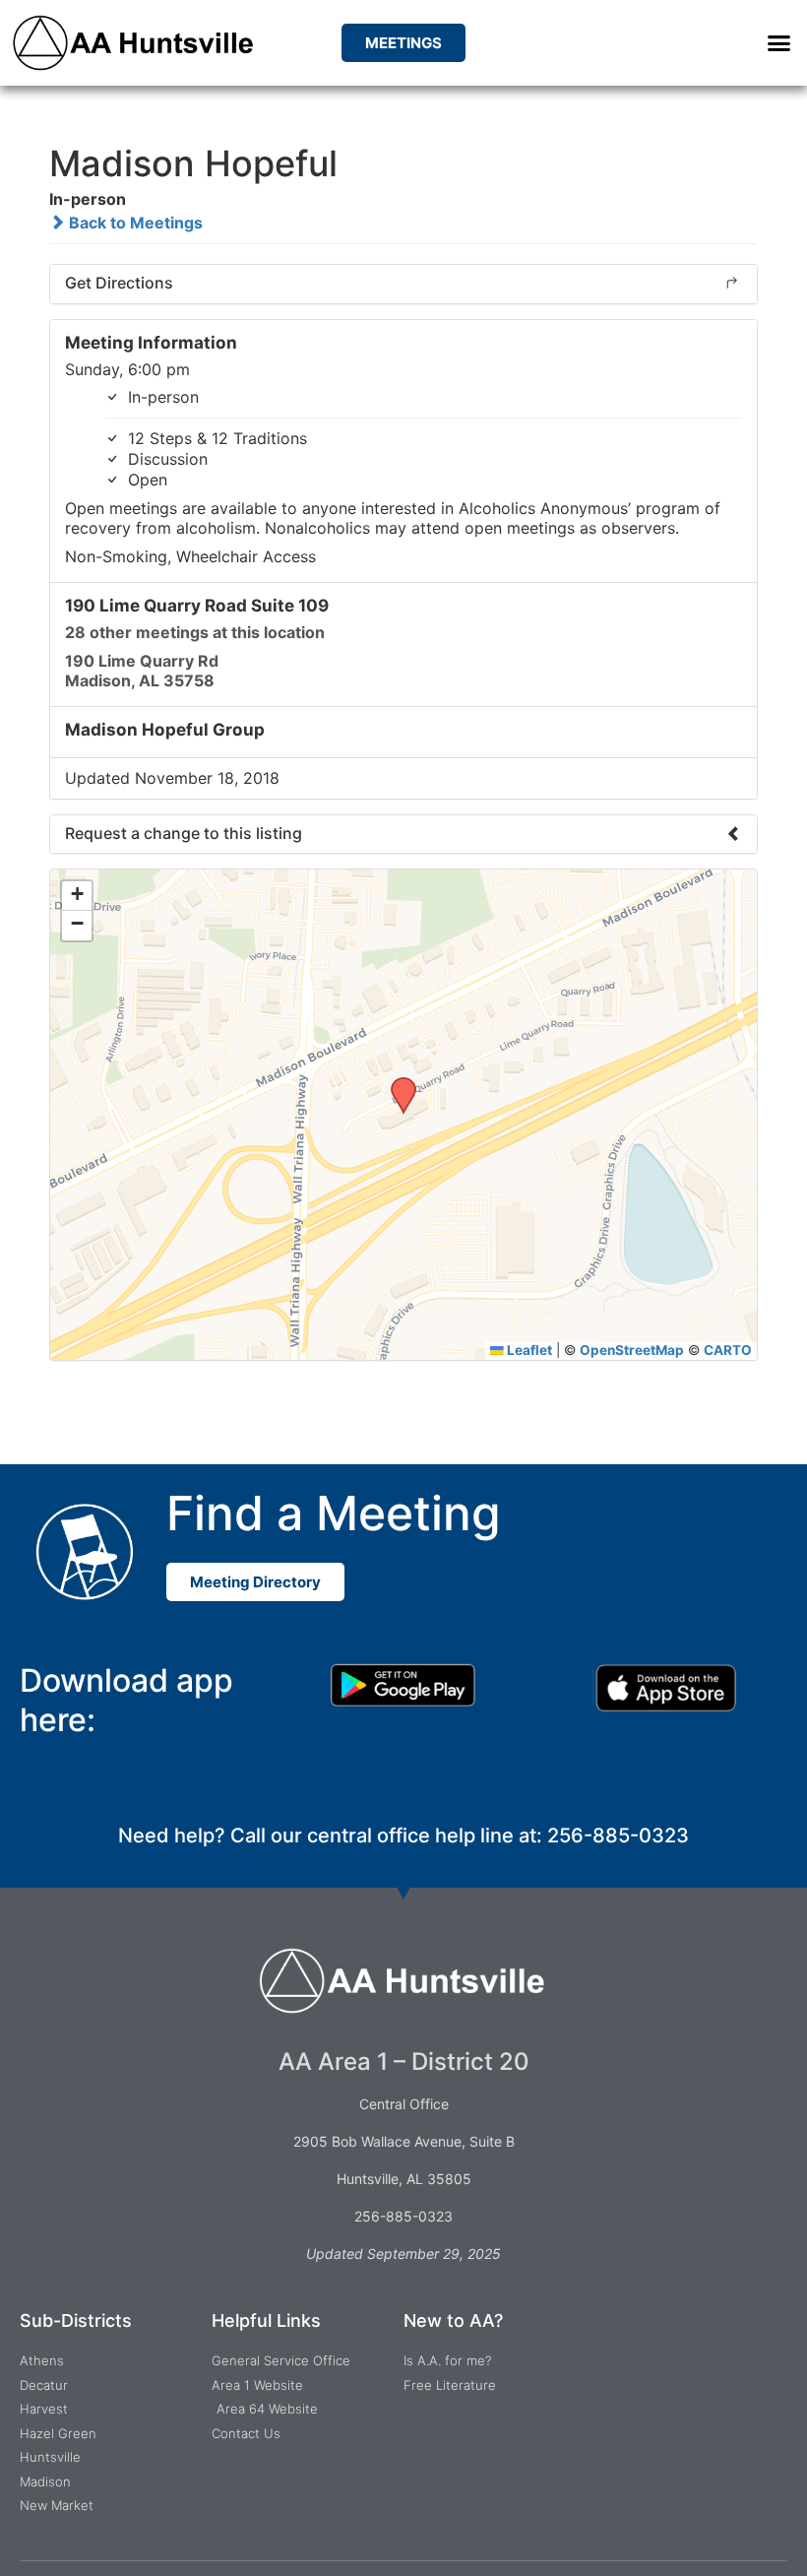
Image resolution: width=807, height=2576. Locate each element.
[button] (778, 43)
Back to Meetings (134, 223)
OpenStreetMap (632, 1350)
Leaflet (528, 1350)
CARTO (728, 1350)
